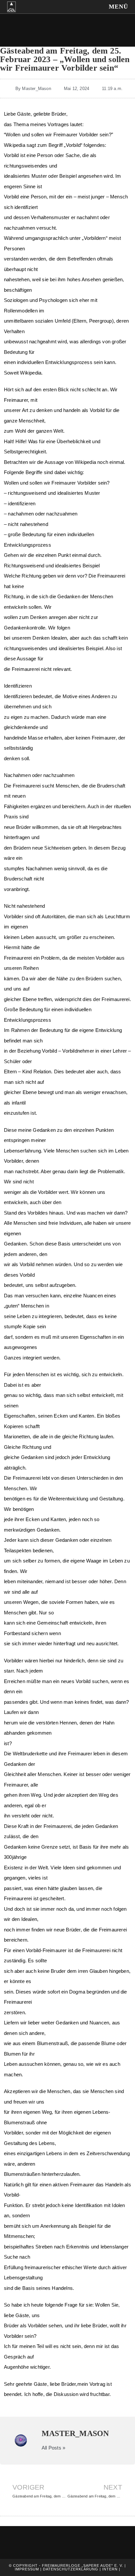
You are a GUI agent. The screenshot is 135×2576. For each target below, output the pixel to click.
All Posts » (53, 2448)
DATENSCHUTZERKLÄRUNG (71, 2569)
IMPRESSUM (27, 2569)
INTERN (110, 2569)
